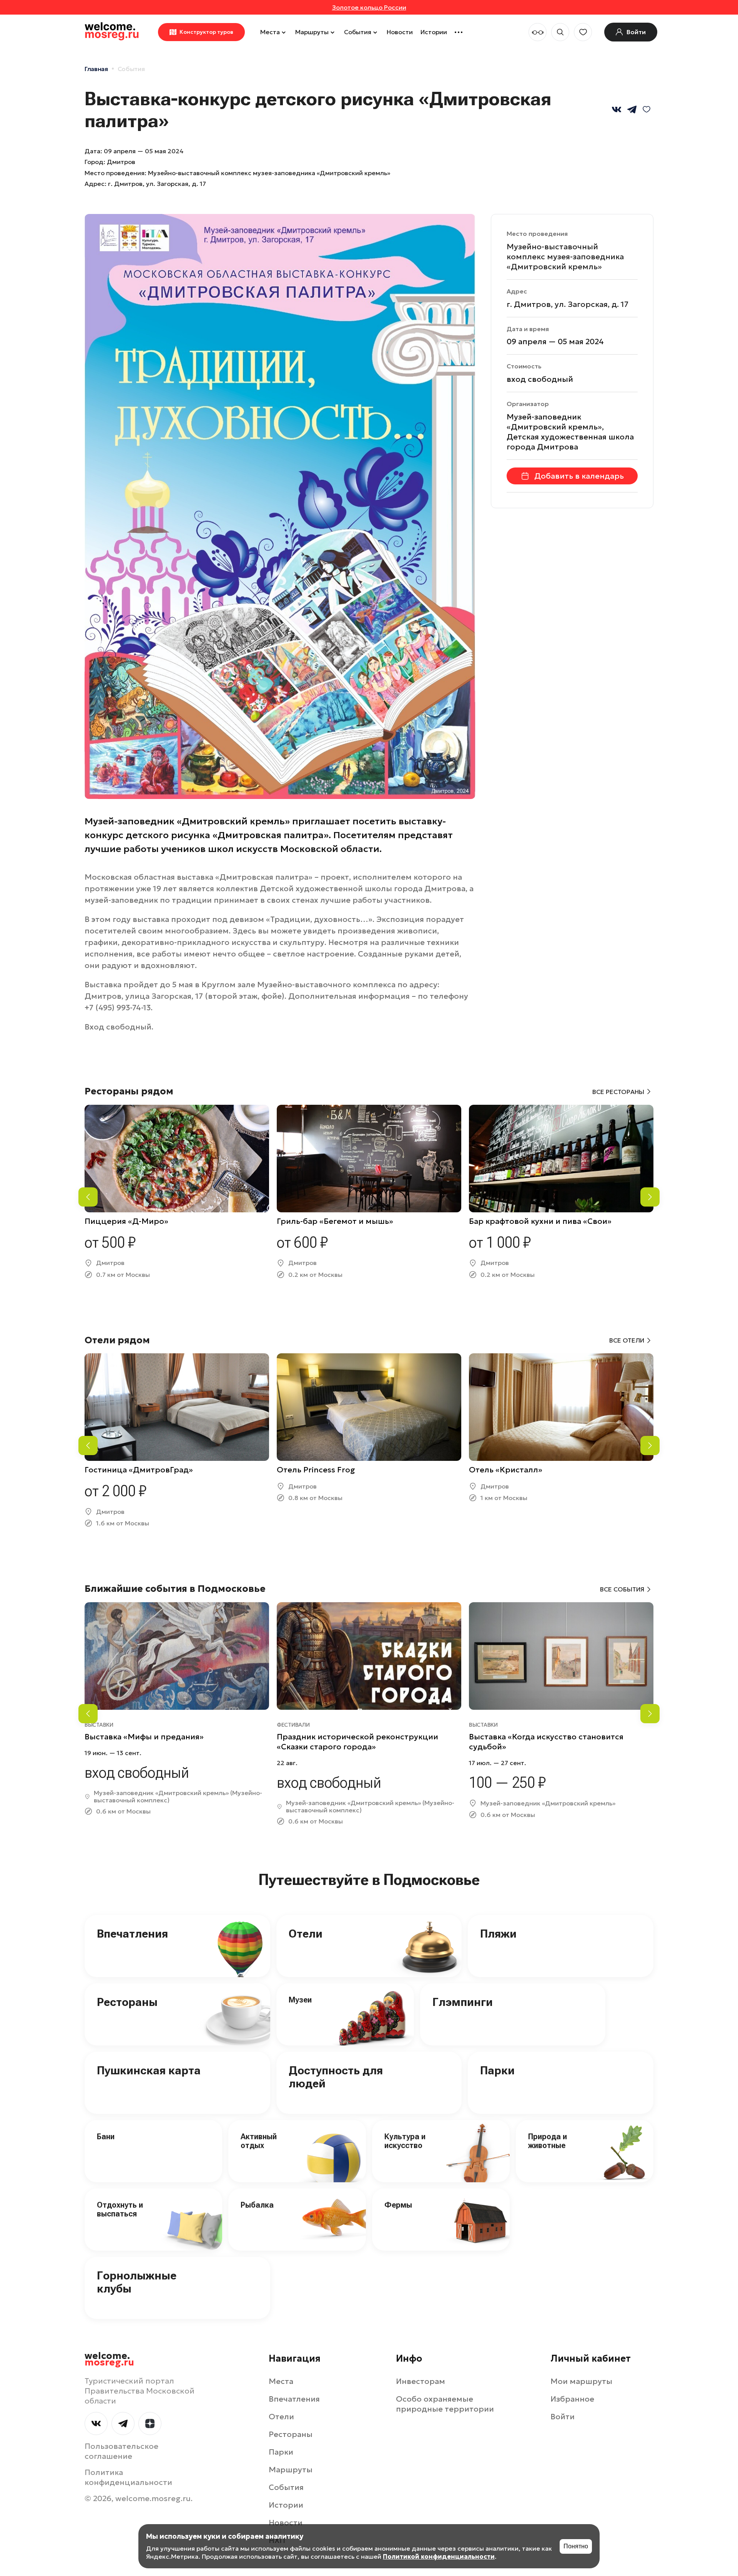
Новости (400, 32)
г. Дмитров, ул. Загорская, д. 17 (157, 184)
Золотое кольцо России (369, 7)
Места (270, 32)
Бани (106, 2137)
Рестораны (127, 2002)
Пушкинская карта (149, 2070)
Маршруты (312, 32)
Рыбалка (257, 2205)
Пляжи (498, 1934)
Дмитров (121, 162)
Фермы (398, 2205)
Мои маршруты (581, 2381)
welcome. (109, 2359)
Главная (96, 69)
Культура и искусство (405, 2141)
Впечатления (132, 1934)
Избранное (572, 2399)
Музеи (300, 2000)
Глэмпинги (463, 2002)
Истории (434, 32)
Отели (306, 1934)
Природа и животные (548, 2141)
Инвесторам (421, 2381)
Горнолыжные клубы (137, 2282)
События (358, 32)
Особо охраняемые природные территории (445, 2404)
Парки (497, 2070)
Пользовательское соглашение (121, 2451)
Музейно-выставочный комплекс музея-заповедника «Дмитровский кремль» (565, 257)
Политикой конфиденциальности (439, 2556)
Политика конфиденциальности (128, 2477)
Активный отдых (259, 2141)
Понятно (576, 2546)
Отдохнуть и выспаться (120, 2209)
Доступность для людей (336, 2077)
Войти (563, 2417)
